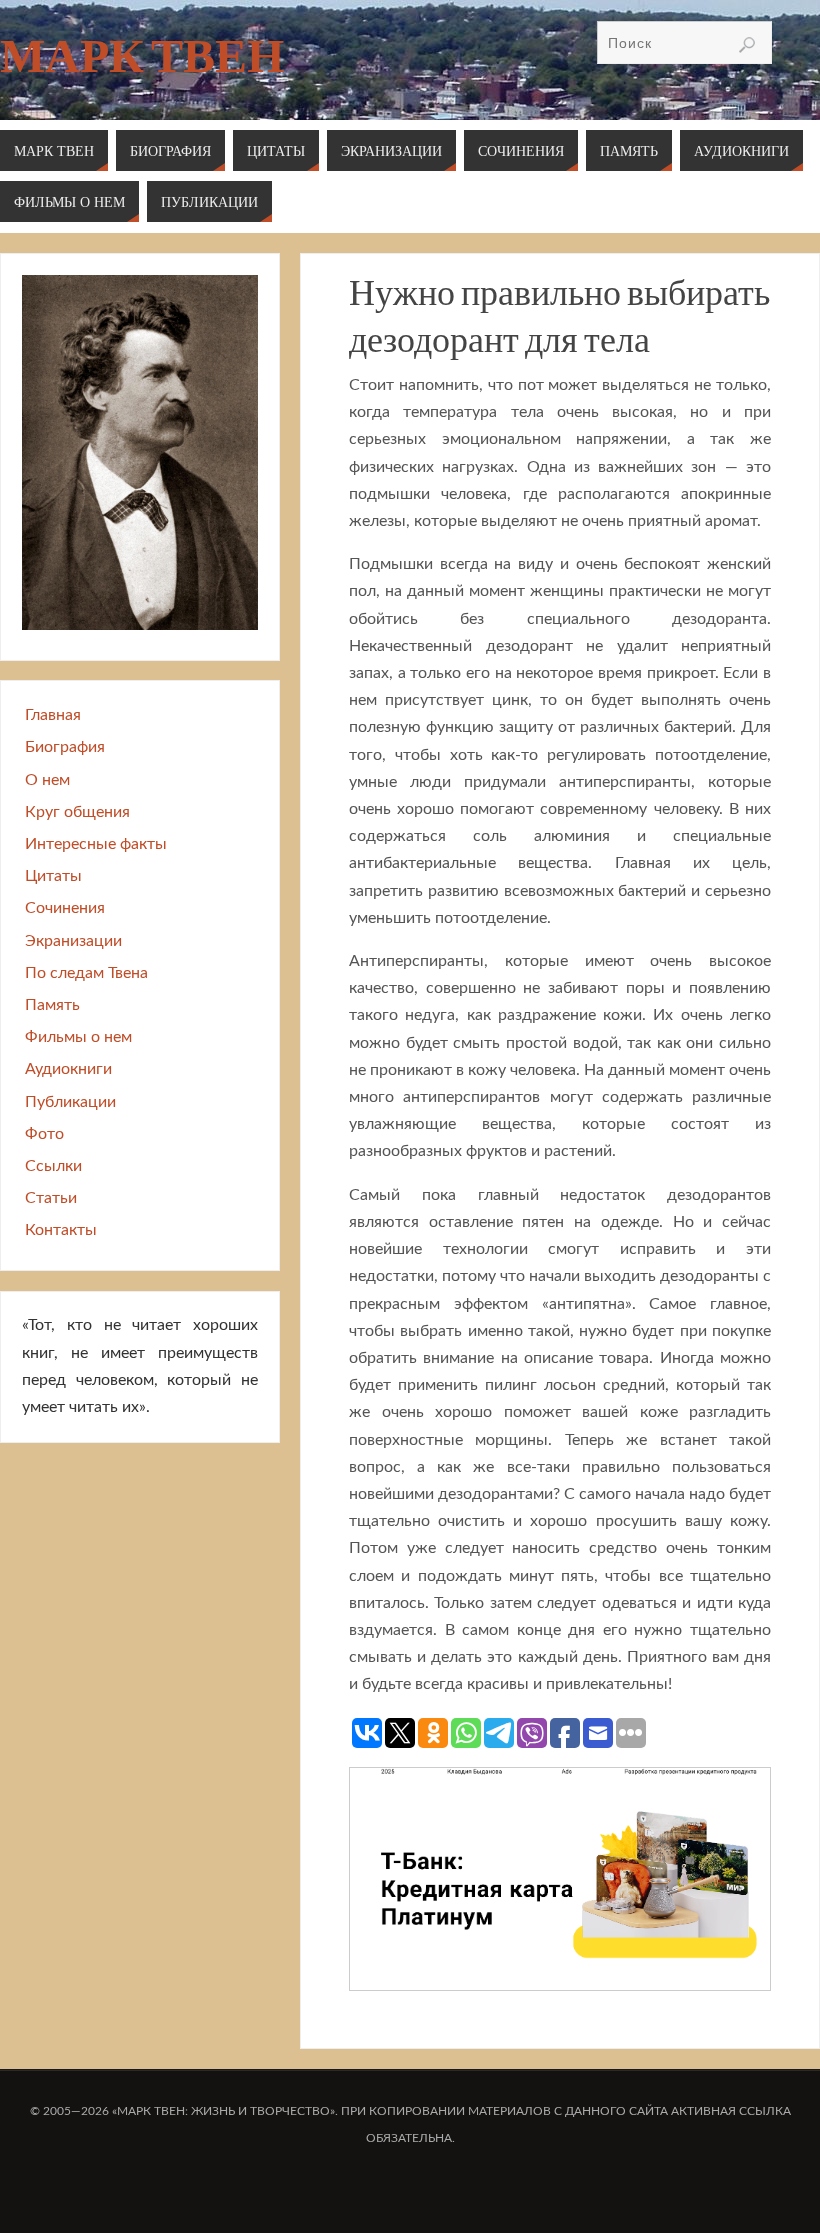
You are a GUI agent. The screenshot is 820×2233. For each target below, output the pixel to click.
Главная (53, 715)
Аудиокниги (68, 1069)
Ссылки (53, 1166)
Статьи (51, 1198)
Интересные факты (96, 844)
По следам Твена (86, 973)
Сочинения (65, 908)
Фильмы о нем (78, 1037)
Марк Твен (142, 56)
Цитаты (53, 876)
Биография (65, 747)
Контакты (61, 1230)
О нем (47, 780)
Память (52, 1005)
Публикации (70, 1102)
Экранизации (73, 941)
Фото (44, 1134)
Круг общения (77, 812)
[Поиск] (747, 45)
